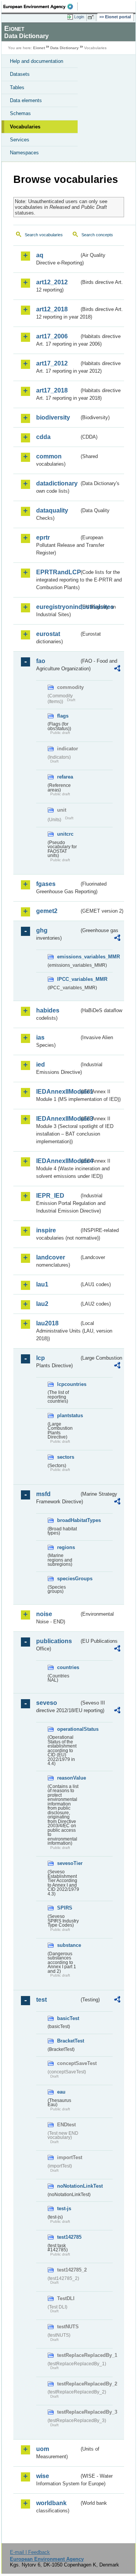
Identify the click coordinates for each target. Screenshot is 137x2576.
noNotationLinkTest (68, 2186)
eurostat (48, 634)
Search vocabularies (44, 235)
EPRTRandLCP (58, 572)
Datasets (20, 74)
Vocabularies (25, 127)
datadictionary (57, 483)
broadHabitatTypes (68, 1520)
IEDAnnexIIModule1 (58, 1092)
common (49, 456)
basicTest (68, 2018)
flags (63, 716)
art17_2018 (52, 390)
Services (20, 140)
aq (40, 255)
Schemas (20, 113)
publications (54, 1641)
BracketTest (68, 2041)
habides (48, 1010)
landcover (51, 1257)
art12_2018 (52, 309)
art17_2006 (52, 336)
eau (61, 2092)
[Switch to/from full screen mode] (92, 17)
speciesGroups (68, 1579)
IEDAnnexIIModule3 (58, 1119)
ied (41, 1065)
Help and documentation (37, 61)
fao (41, 661)
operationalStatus (68, 1729)
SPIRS (65, 1908)
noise (44, 1614)
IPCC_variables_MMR (68, 979)
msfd (43, 1494)
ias (40, 1037)
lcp (41, 1358)
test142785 (68, 2237)
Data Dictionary (65, 48)
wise (43, 2476)
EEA (41, 6)
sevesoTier (68, 1863)
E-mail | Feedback (30, 2552)
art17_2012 (52, 363)
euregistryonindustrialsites (58, 607)
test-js (64, 2208)
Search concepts (97, 235)
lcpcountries (68, 1384)
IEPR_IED (50, 1196)
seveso (47, 1703)
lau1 (42, 1284)
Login (79, 17)
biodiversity (53, 417)
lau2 (42, 1304)
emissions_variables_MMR (68, 957)
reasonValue (68, 1778)
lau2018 (47, 1323)
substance (68, 1945)
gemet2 (47, 911)
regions (66, 1547)
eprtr (43, 537)
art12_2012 (52, 282)
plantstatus (68, 1415)
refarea (65, 777)
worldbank (51, 2503)
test (41, 2000)
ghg (42, 930)
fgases (46, 884)
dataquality (52, 510)
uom (43, 2449)
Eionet (39, 48)
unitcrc (65, 834)
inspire (46, 1230)
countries (68, 1667)
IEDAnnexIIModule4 (58, 1161)
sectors (66, 1457)
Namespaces (24, 153)
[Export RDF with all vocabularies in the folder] (117, 669)
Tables (17, 87)
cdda (43, 437)
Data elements (26, 100)
